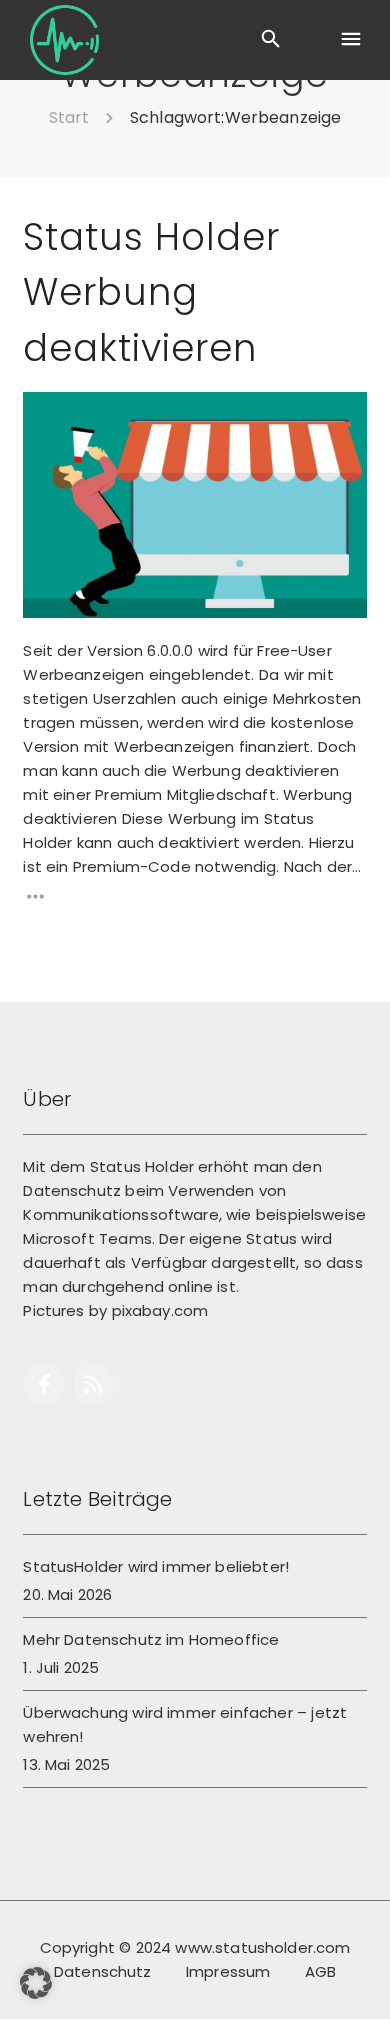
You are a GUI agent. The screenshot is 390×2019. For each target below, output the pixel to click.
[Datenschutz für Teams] (64, 40)
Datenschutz (103, 1971)
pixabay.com (160, 1310)
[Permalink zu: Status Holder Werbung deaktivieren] (48, 417)
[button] (36, 1983)
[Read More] (194, 896)
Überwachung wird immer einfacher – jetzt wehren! (185, 1724)
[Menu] (350, 40)
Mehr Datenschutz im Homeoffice (151, 1639)
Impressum (228, 1971)
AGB (320, 1971)
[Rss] (93, 1384)
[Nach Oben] (353, 1974)
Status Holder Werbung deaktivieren (151, 292)
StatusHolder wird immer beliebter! (156, 1566)
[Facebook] (43, 1384)
